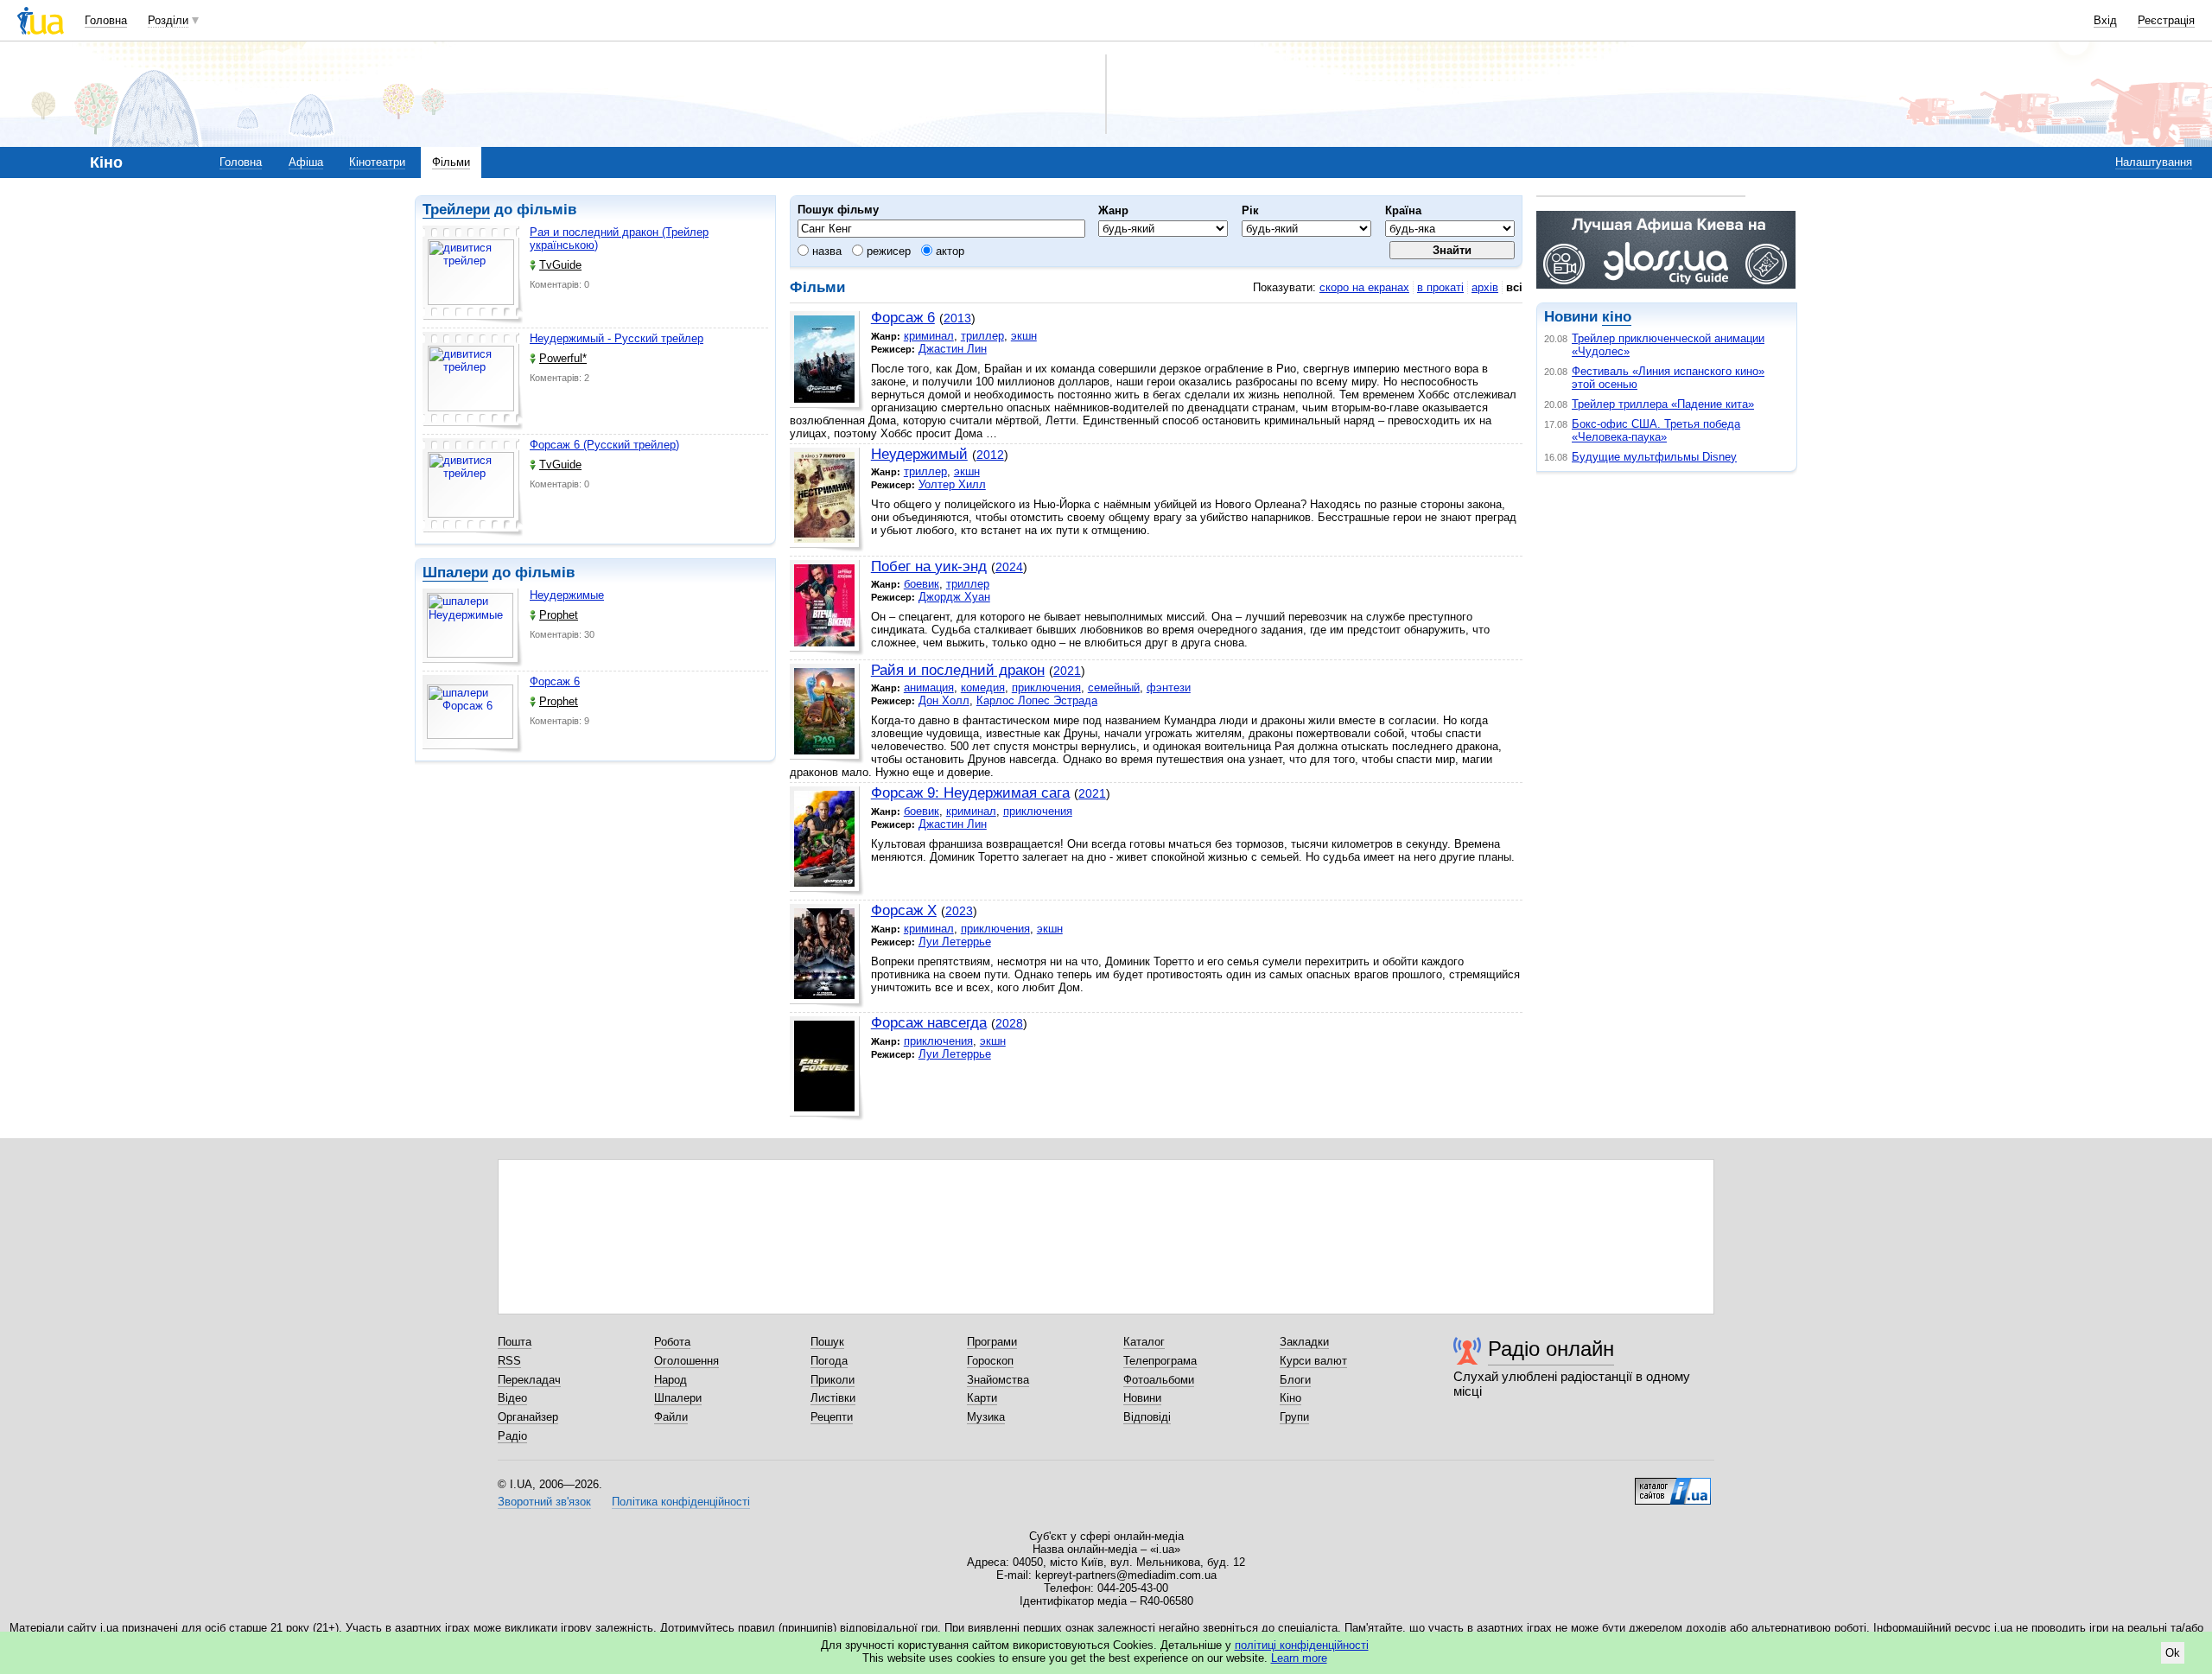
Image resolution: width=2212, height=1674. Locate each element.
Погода (829, 1361)
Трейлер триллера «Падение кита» (1663, 404)
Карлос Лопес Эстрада (1037, 700)
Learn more (1299, 1658)
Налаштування (2154, 162)
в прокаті (1440, 287)
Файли (671, 1417)
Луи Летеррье (955, 942)
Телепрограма (1160, 1361)
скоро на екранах (1364, 287)
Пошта (515, 1342)
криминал (929, 336)
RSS (509, 1361)
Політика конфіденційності (681, 1502)
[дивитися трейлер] (473, 275)
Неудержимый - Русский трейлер (617, 338)
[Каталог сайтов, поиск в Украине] (1673, 1485)
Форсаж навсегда (929, 1023)
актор (948, 251)
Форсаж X (904, 910)
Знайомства (998, 1380)
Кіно (1290, 1398)
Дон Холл (944, 700)
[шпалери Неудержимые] (473, 628)
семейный (1114, 687)
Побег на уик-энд (929, 566)
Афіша (306, 162)
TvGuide (560, 265)
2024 (1009, 567)
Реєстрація (2166, 20)
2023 (959, 911)
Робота (672, 1342)
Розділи (168, 20)
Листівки (833, 1398)
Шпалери (455, 573)
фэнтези (1169, 687)
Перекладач (529, 1380)
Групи (1294, 1417)
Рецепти (832, 1417)
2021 (1067, 671)
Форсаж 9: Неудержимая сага (970, 793)
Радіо (512, 1436)
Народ (671, 1380)
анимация (929, 687)
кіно (1617, 317)
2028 (1009, 1023)
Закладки (1304, 1342)
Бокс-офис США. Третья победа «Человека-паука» (1656, 430)
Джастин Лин (953, 349)
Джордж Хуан (954, 597)
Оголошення (686, 1361)
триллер (982, 336)
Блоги (1295, 1380)
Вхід (2105, 20)
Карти (982, 1398)
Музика (986, 1417)
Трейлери (456, 210)
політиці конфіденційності (1302, 1645)
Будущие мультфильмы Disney (1654, 457)
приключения (1046, 687)
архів (1485, 287)
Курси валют (1313, 1361)
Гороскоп (990, 1361)
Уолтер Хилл (952, 484)
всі (1514, 287)
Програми (992, 1342)
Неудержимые (567, 595)
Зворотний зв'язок (544, 1502)
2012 (990, 455)
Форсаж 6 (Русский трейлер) (604, 445)
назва (825, 251)
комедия (983, 687)
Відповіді (1147, 1417)
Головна (106, 20)
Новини (1142, 1398)
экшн (1024, 336)
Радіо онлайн (1551, 1349)
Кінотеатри (377, 162)
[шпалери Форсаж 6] (473, 714)
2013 (957, 318)
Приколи (833, 1380)
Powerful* (563, 358)
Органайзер (528, 1417)
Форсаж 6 (555, 681)
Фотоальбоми (1159, 1380)
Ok (2173, 1653)
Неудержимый (919, 454)
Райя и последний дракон (958, 670)
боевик (922, 584)
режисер (887, 251)
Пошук (827, 1342)
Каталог (1144, 1342)
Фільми (451, 162)
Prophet (559, 615)
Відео (512, 1398)
